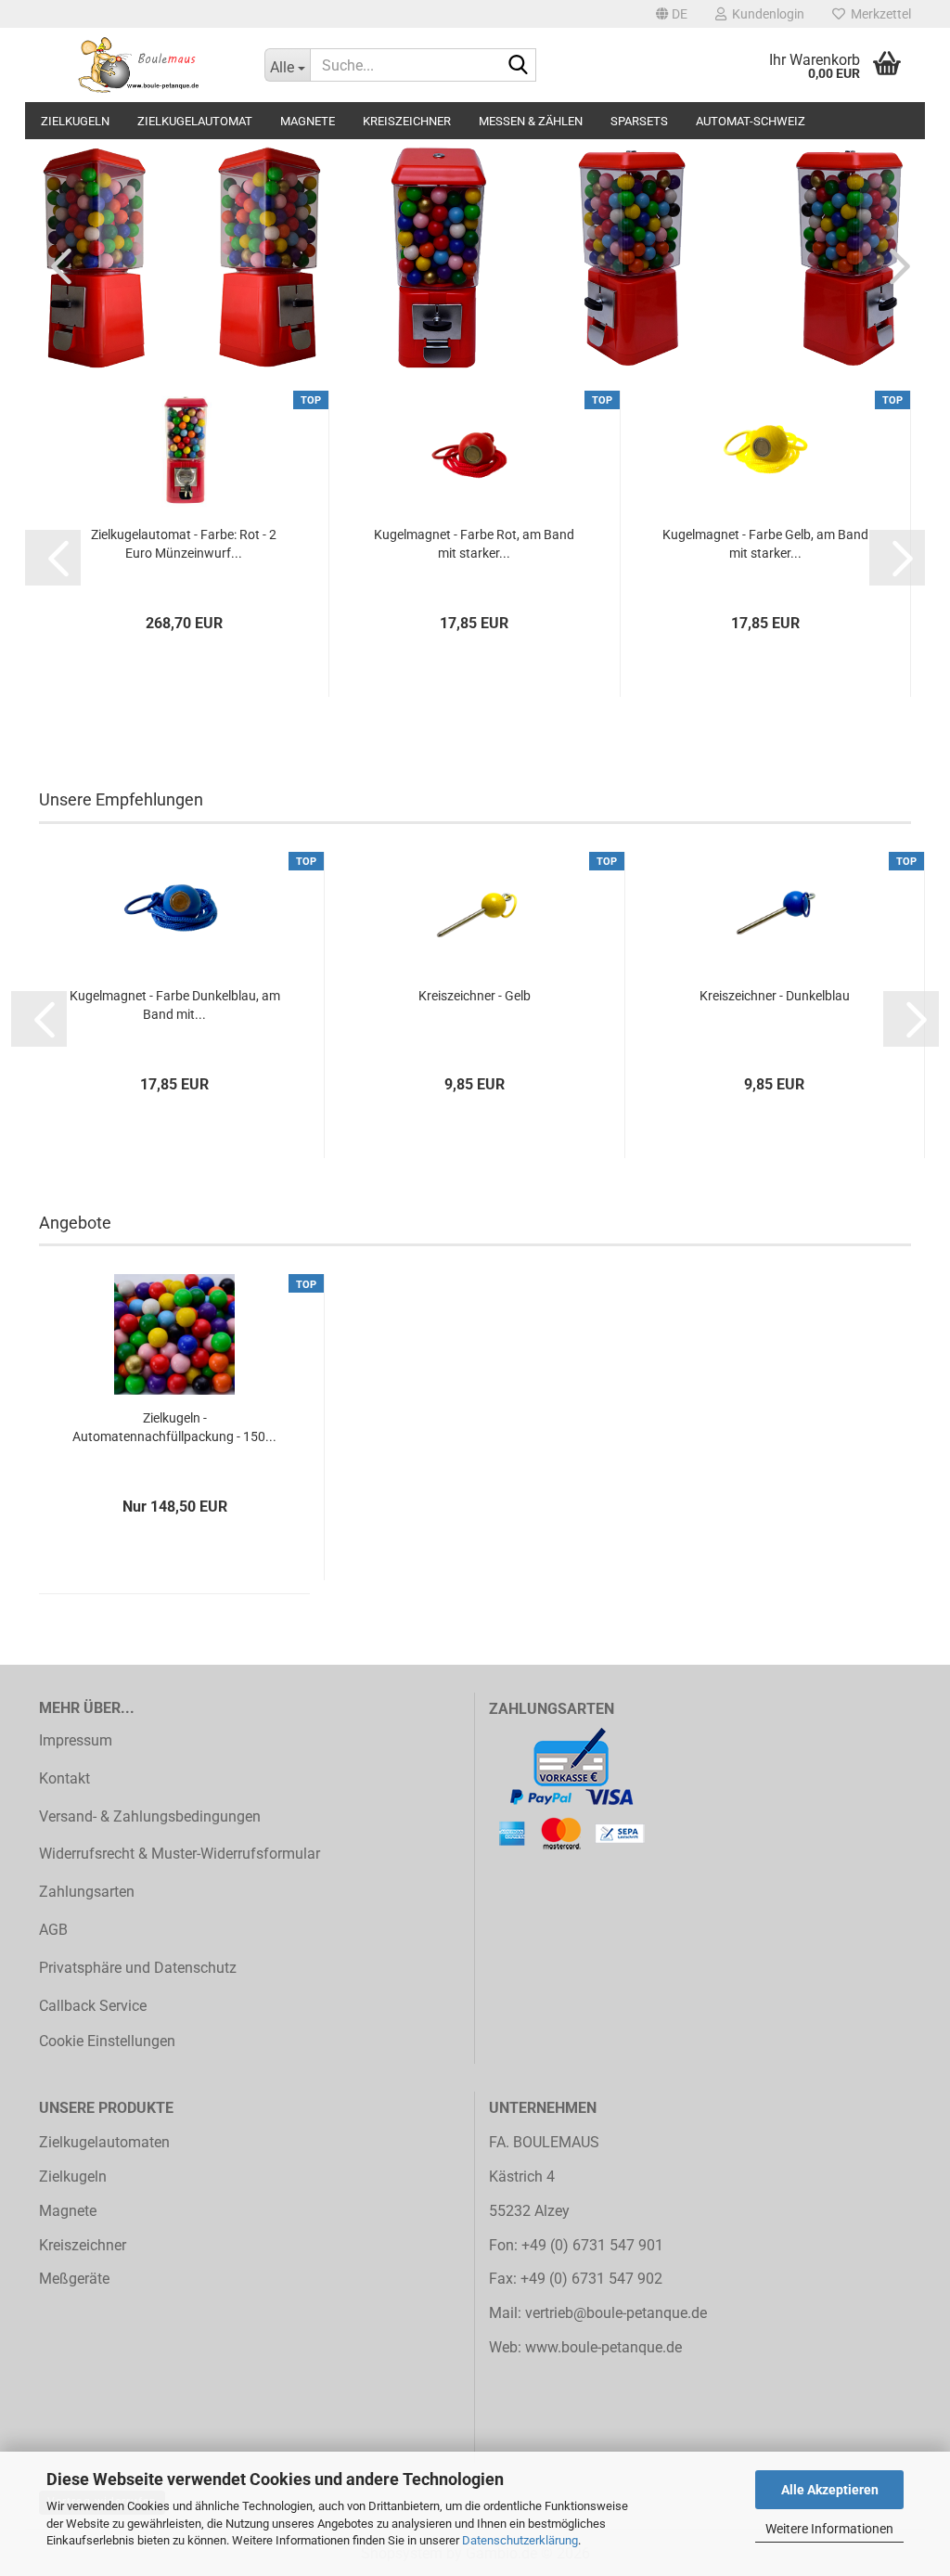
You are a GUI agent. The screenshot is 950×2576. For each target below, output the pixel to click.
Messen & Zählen (531, 121)
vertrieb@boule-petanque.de (616, 2313)
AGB (53, 1930)
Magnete (308, 121)
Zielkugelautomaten (104, 2142)
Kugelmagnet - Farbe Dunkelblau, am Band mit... (175, 1005)
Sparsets (639, 121)
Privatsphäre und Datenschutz (138, 1968)
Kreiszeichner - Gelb (475, 996)
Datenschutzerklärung (520, 2540)
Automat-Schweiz (751, 121)
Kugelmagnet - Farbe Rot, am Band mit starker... (474, 544)
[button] (672, 14)
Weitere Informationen (829, 2529)
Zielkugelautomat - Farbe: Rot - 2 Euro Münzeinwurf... (184, 544)
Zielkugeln (75, 121)
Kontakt (64, 1778)
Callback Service (93, 2006)
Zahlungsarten (87, 1892)
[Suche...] (519, 66)
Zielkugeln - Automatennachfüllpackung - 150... (174, 1427)
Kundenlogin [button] (765, 14)
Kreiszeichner (407, 121)
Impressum (76, 1740)
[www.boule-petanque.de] (138, 65)
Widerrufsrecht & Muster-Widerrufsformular (180, 1854)
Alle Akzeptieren (830, 2490)
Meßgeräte (74, 2279)
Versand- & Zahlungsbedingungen (150, 1816)
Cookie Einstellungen (107, 2041)
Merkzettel (878, 14)
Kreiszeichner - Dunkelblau (775, 996)
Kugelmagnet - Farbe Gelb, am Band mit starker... (765, 544)
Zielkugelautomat (195, 121)
